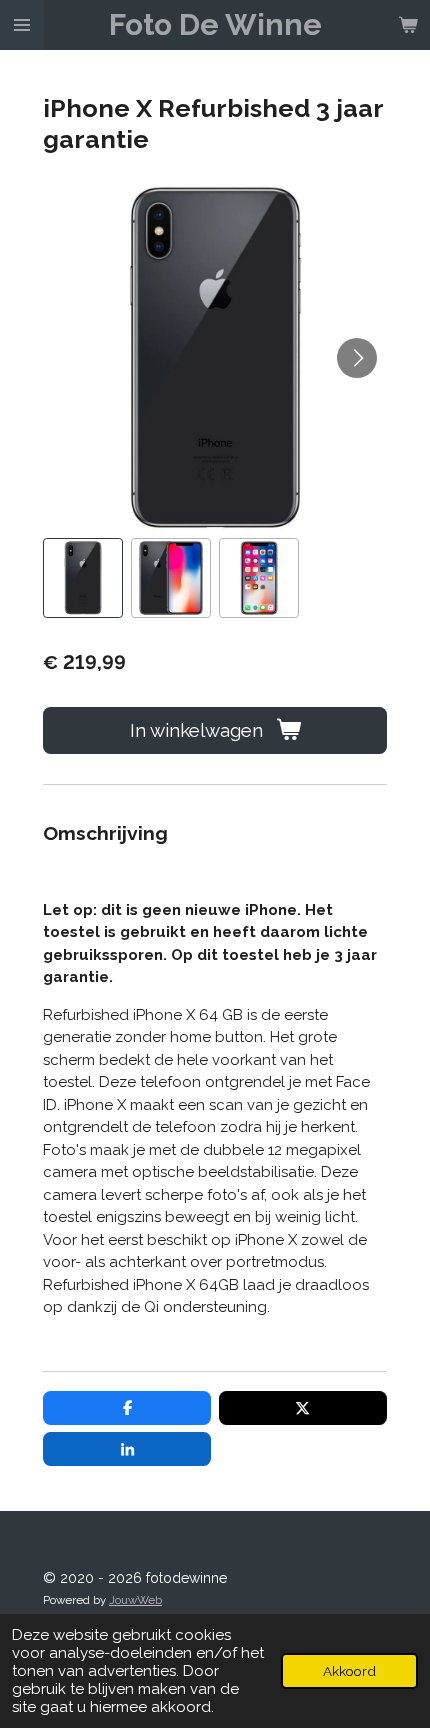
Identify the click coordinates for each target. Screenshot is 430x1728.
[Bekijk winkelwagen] (408, 25)
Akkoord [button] (349, 1671)
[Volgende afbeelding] (357, 358)
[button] (83, 578)
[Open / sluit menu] (22, 25)
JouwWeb (135, 1600)
